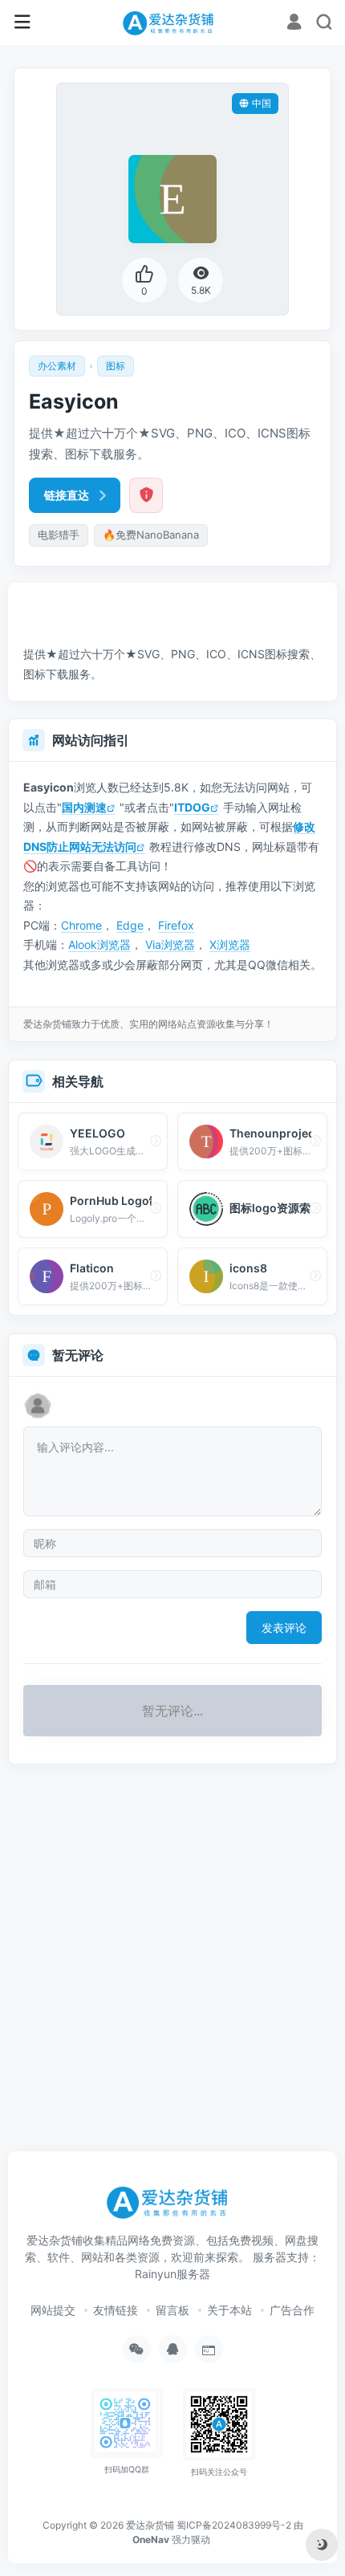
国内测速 (84, 807)
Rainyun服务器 (172, 2274)
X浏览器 (230, 944)
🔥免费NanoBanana (151, 535)
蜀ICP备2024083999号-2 (234, 2525)
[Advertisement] (177, 604)
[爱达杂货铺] (172, 22)
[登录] (294, 24)
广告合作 (292, 2310)
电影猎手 (59, 535)
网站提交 (53, 2310)
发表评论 (284, 1628)
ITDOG (192, 807)
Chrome (81, 925)
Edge (130, 925)
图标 (116, 366)
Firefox (176, 925)
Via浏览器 (170, 944)
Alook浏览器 (99, 944)
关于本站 (229, 2310)
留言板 (172, 2310)
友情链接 (116, 2310)
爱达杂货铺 (150, 2525)
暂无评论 (78, 1355)
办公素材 (57, 366)
